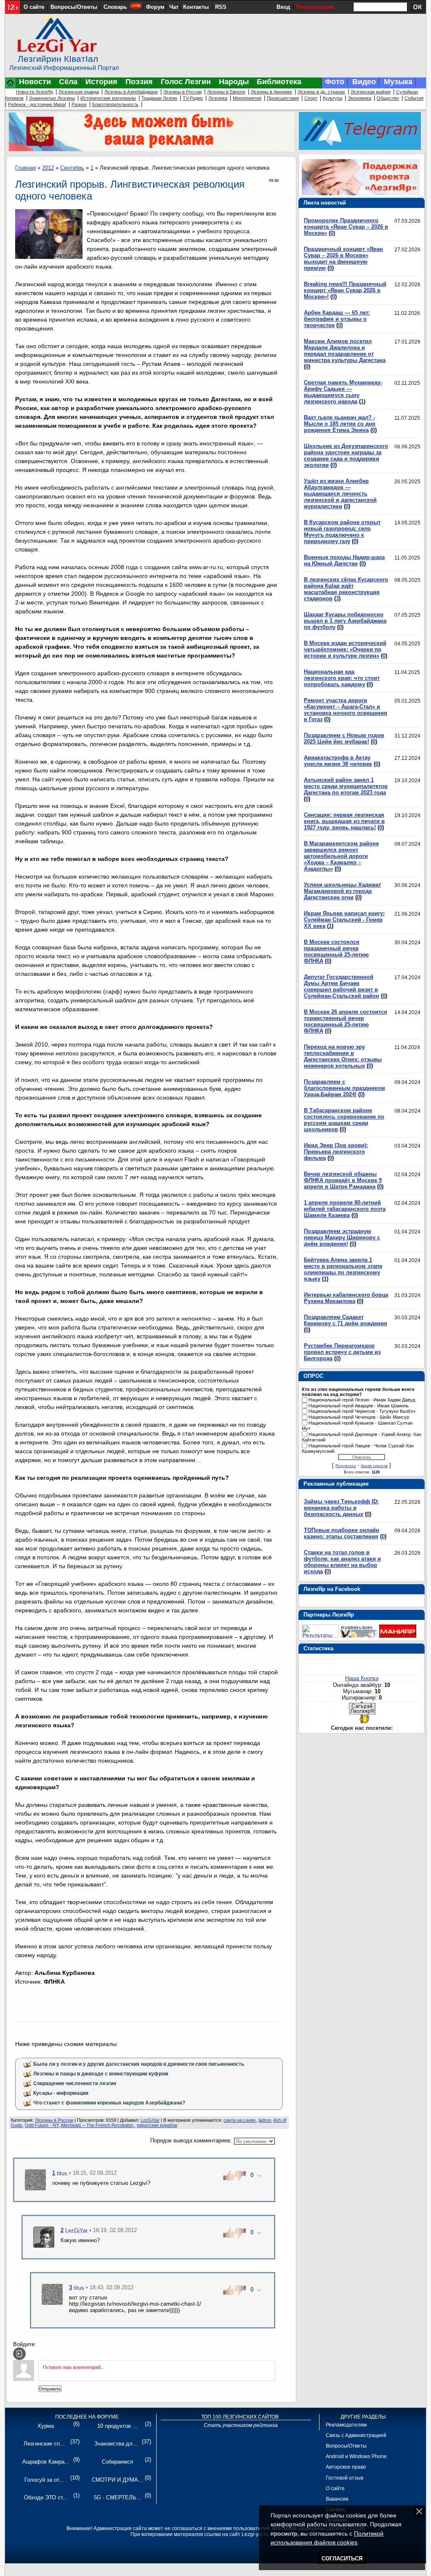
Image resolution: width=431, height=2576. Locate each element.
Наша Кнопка (362, 1678)
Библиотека (279, 82)
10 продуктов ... (117, 2426)
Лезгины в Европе (226, 92)
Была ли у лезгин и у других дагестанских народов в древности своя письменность (139, 2064)
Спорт (311, 98)
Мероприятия (247, 98)
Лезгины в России (182, 92)
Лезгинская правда (79, 92)
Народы (234, 82)
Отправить (50, 2389)
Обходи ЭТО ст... (46, 2497)
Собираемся (117, 2462)
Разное (79, 104)
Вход (283, 7)
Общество (388, 98)
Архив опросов (374, 1466)
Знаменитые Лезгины (52, 98)
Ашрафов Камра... (46, 2462)
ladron (265, 2120)
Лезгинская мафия (371, 92)
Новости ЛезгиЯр (35, 92)
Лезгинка (218, 98)
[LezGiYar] (44, 2236)
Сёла (68, 82)
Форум (155, 7)
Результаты (346, 1466)
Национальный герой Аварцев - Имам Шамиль (359, 1406)
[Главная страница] (11, 87)
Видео (364, 82)
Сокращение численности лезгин (75, 2083)
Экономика (359, 98)
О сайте (34, 7)
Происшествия (283, 98)
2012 (48, 168)
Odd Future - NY (42, 2125)
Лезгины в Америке (271, 92)
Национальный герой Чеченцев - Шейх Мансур (359, 1417)
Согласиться (342, 2559)
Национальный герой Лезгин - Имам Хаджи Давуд (362, 1400)
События (414, 98)
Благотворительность (115, 104)
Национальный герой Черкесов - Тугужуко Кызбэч (362, 1412)
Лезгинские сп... (44, 2444)
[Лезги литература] (398, 1636)
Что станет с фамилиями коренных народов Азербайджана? (109, 2103)
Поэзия (139, 82)
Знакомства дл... (116, 2444)
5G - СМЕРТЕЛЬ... (118, 2497)
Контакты (196, 7)
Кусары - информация (61, 2093)
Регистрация (315, 7)
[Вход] (19, 2354)
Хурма (46, 2426)
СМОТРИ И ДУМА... (117, 2480)
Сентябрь (72, 168)
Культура (333, 98)
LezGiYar (150, 2120)
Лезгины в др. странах (321, 92)
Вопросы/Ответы (74, 7)
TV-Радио (193, 98)
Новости (35, 82)
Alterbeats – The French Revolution (97, 2125)
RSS (221, 7)
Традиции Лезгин (159, 98)
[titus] (35, 2179)
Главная (25, 168)
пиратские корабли (157, 2125)
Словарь (115, 7)
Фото (335, 82)
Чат (174, 7)
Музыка (398, 82)
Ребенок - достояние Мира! (37, 104)
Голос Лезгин (186, 82)
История (101, 82)
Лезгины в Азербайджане (131, 92)
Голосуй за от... (44, 2480)
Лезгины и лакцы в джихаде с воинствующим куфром (101, 2074)
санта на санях (240, 2120)
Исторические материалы (108, 98)
